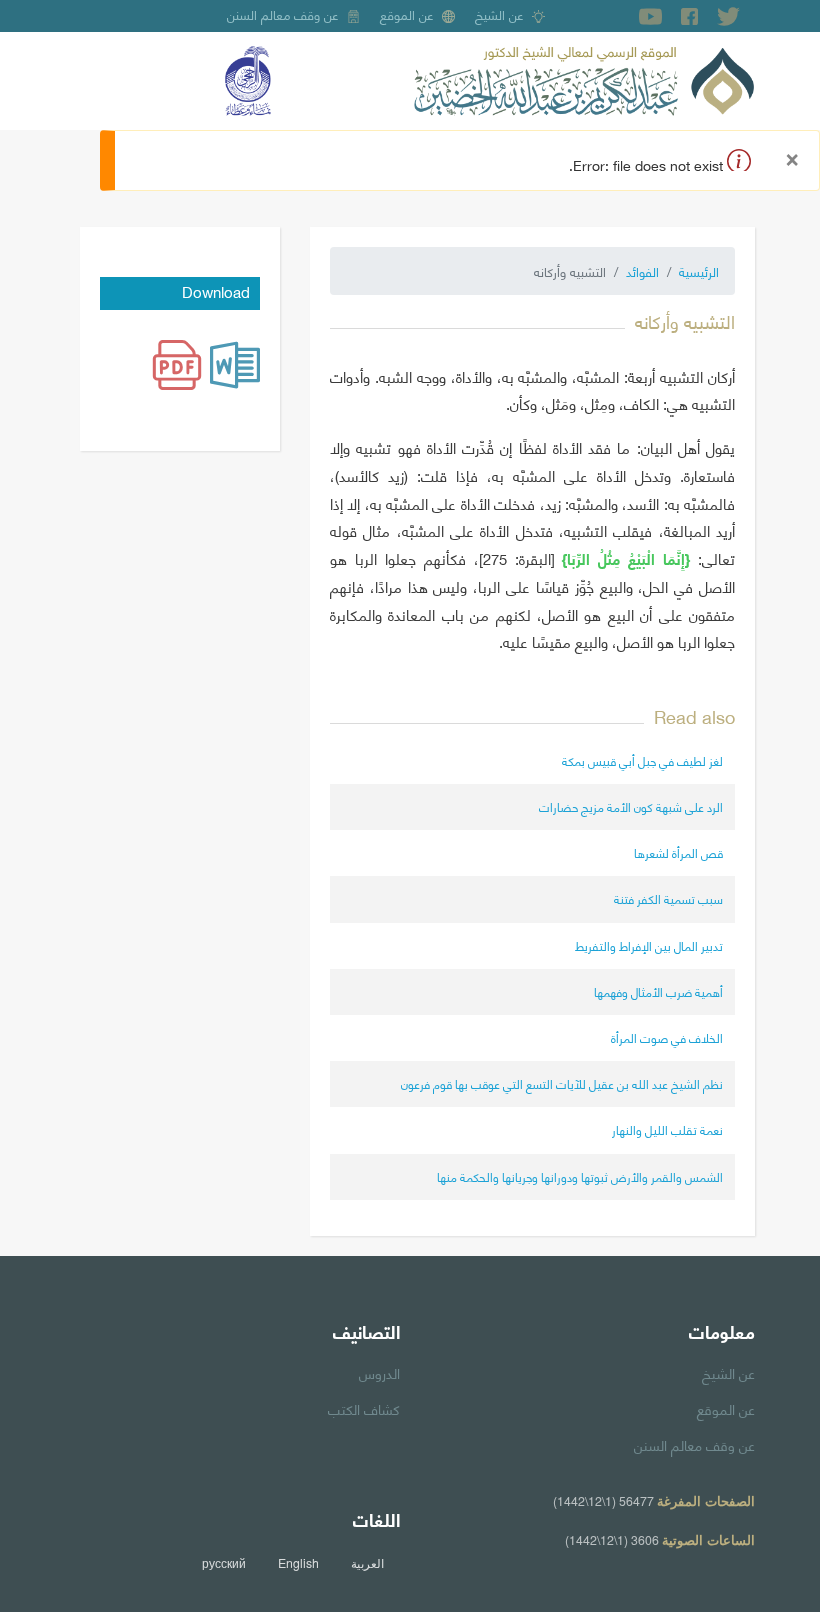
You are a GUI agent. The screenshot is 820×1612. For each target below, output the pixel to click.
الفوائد (642, 271)
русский (224, 1563)
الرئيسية (699, 271)
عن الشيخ (499, 14)
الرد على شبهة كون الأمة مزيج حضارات (631, 806)
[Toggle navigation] (94, 81)
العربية (367, 1563)
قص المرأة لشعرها (678, 852)
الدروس (379, 1372)
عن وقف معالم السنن (283, 14)
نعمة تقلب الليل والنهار (667, 1129)
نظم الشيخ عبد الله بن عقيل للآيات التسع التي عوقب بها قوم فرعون (562, 1083)
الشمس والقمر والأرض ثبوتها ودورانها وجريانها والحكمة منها (580, 1176)
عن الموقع (407, 14)
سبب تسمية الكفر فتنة (668, 898)
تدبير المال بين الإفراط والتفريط (649, 945)
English (298, 1563)
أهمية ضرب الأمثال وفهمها (658, 991)
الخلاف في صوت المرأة (667, 1037)
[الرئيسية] (584, 78)
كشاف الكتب (364, 1408)
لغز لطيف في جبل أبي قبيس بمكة (642, 760)
